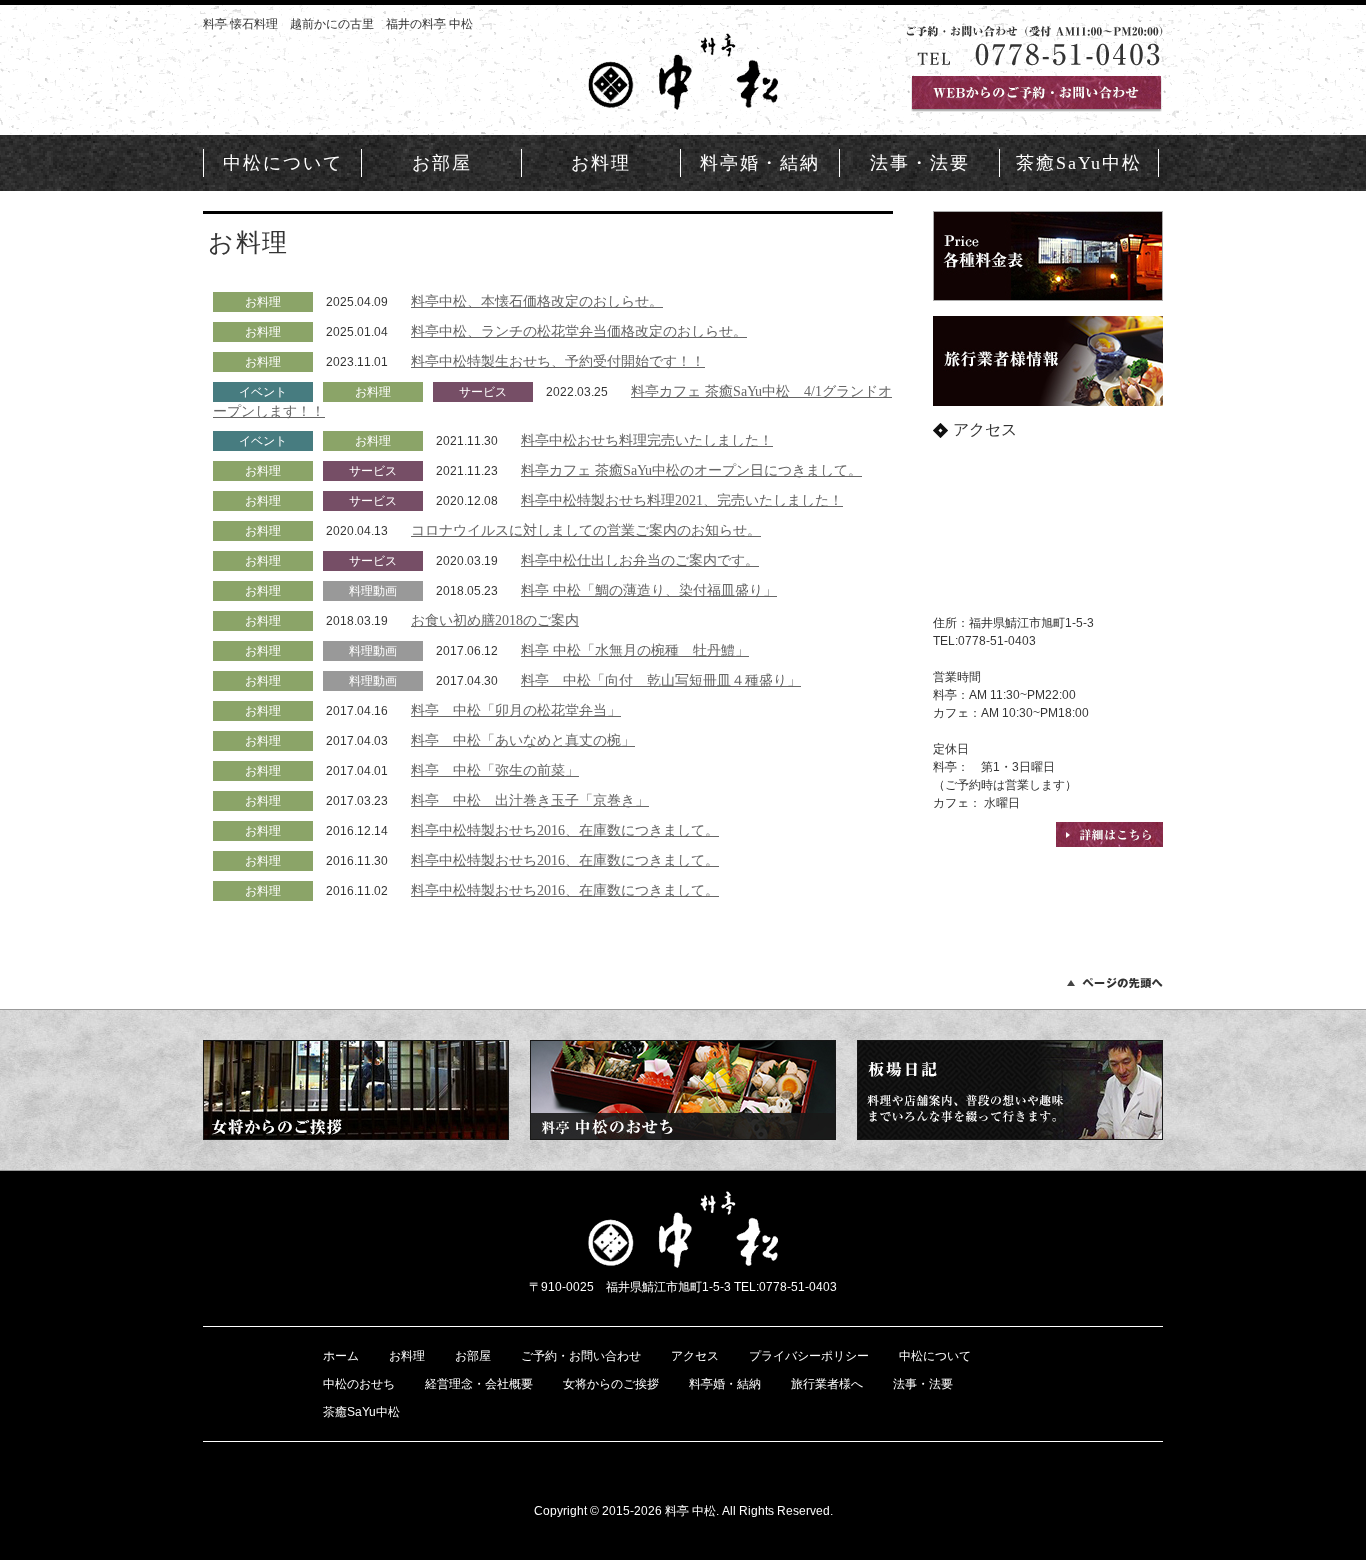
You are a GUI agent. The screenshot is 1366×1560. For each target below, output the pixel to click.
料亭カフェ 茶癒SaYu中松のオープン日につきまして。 (691, 470)
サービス (483, 392)
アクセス (695, 1356)
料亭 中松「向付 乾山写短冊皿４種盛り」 (661, 680)
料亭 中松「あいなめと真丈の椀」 (523, 740)
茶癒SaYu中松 (1079, 163)
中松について (283, 163)
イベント (263, 392)
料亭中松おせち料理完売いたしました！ (647, 440)
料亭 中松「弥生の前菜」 (495, 770)
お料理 (601, 163)
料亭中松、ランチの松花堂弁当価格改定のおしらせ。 (579, 331)
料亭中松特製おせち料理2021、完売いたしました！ (682, 500)
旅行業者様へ (827, 1384)
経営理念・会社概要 (479, 1384)
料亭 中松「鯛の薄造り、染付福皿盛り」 (649, 590)
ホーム (341, 1356)
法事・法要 (920, 163)
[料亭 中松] (683, 100)
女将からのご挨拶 (611, 1384)
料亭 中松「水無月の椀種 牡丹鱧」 (635, 650)
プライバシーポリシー (809, 1356)
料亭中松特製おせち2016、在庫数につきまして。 (565, 830)
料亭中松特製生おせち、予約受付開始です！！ (558, 361)
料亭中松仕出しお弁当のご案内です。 (640, 560)
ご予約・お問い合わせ (581, 1356)
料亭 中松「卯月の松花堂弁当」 (516, 710)
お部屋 (442, 163)
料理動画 (373, 591)
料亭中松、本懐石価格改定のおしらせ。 (537, 301)
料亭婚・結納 (760, 163)
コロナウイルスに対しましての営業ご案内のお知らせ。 (586, 530)
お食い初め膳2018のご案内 (495, 620)
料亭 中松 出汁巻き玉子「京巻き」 (530, 800)
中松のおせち (359, 1384)
